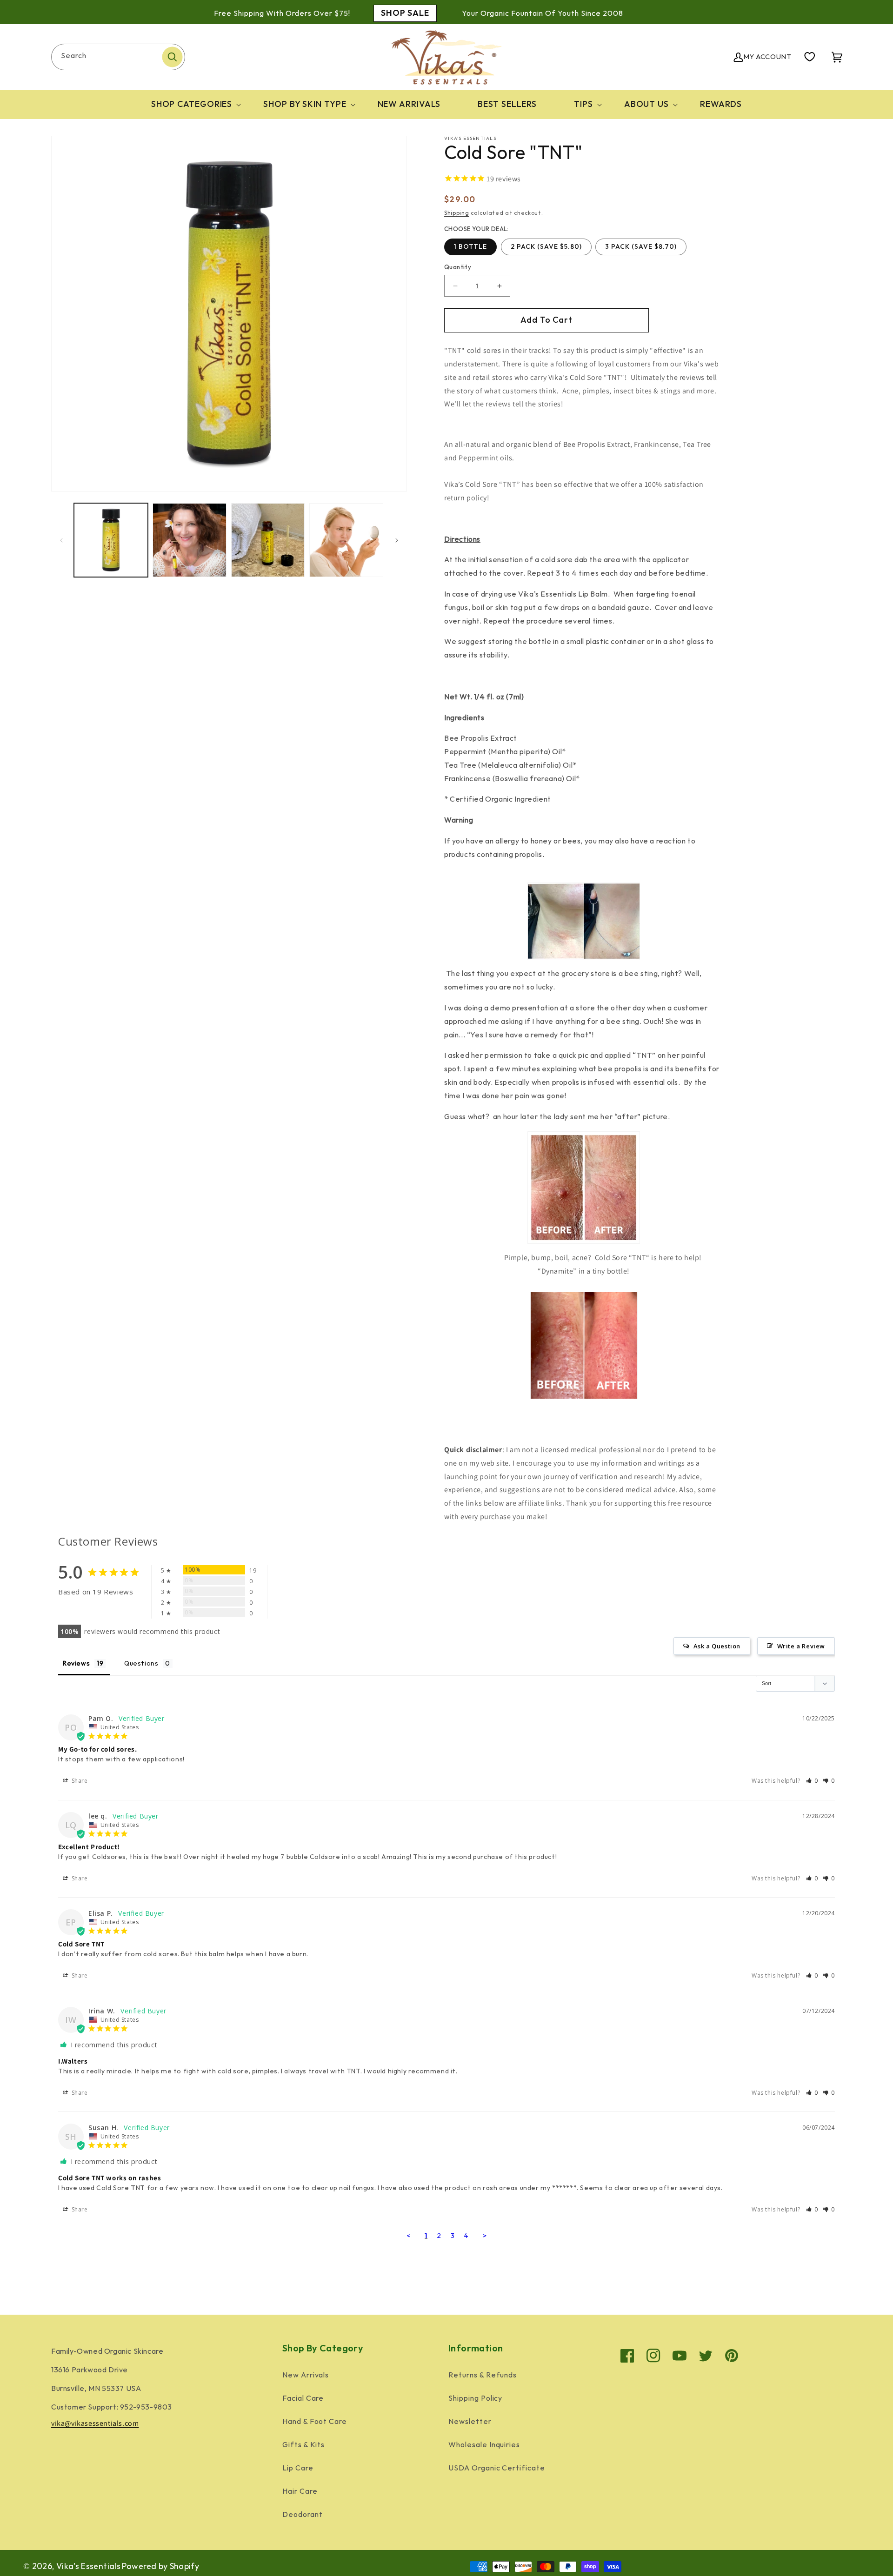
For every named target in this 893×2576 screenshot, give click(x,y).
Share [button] (79, 1781)
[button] (189, 104)
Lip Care (298, 2468)
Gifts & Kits (304, 2445)
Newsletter (470, 2422)
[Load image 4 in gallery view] (190, 540)
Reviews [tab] (76, 1663)
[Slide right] (397, 540)
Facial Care (303, 2399)
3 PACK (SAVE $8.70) (641, 247)
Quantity (458, 267)
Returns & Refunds (483, 2375)
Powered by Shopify (160, 2566)
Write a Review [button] (801, 1646)
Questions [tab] (141, 1663)
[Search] (172, 57)
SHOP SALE (405, 13)
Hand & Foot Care (315, 2422)
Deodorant (303, 2515)
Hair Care (300, 2492)
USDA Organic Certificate (497, 2468)
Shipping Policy (475, 2399)
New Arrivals (306, 2375)
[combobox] (118, 57)
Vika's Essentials (88, 2566)
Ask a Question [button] (717, 1646)
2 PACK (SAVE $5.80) (546, 247)
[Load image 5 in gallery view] (268, 540)
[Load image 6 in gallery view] (346, 540)
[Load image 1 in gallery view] (111, 540)
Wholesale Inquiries (484, 2445)
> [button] (485, 2236)
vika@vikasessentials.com (95, 2423)
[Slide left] (61, 540)
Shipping (457, 213)
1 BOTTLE (470, 247)
